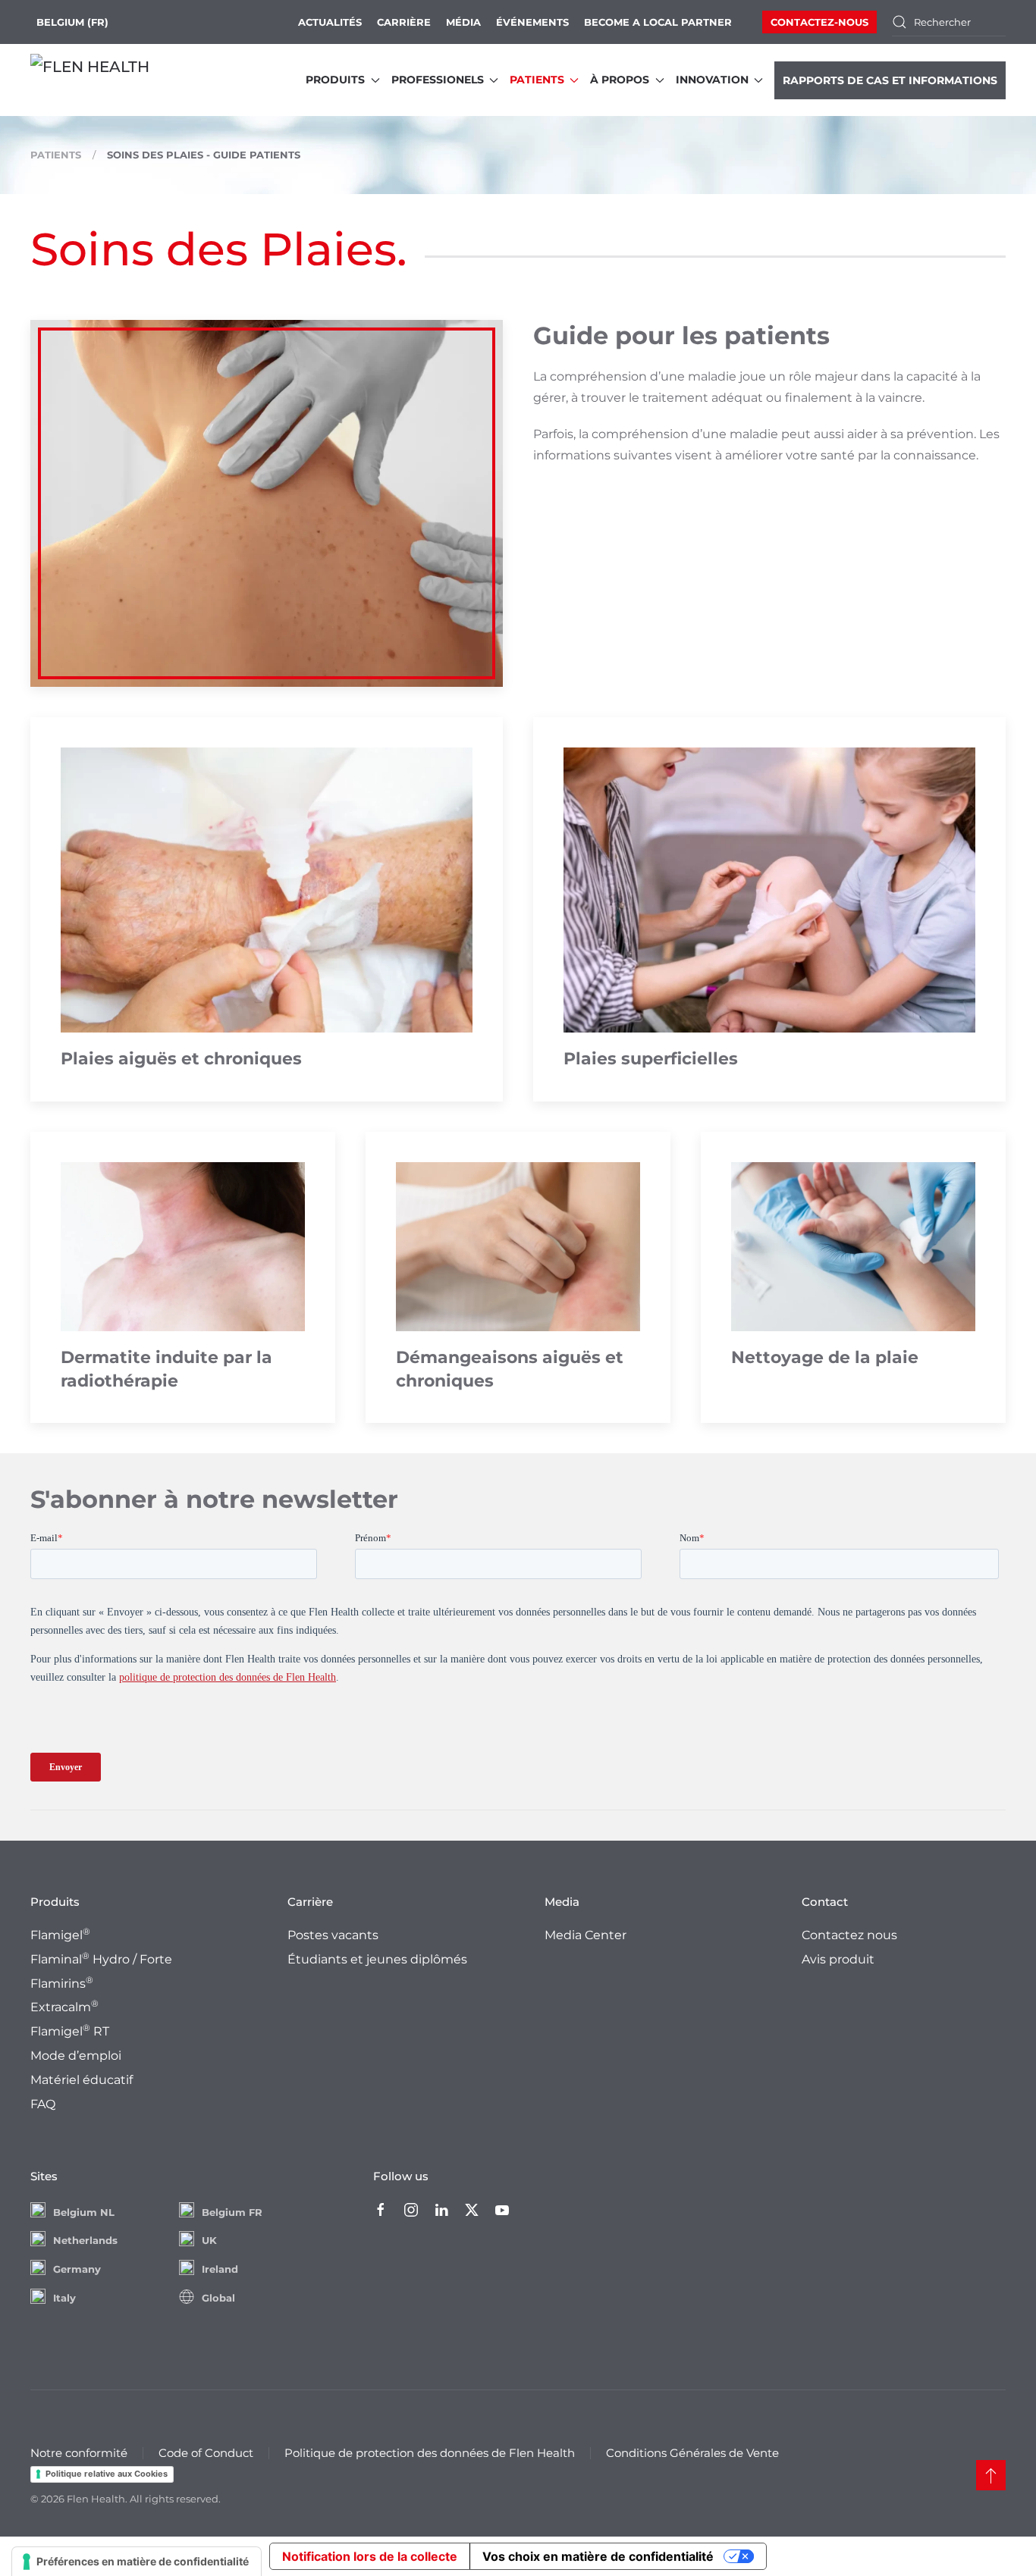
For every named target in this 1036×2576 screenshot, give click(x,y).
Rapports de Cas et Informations (890, 80)
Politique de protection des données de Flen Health (430, 2453)
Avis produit (838, 1959)
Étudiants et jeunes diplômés (377, 1959)
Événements (532, 22)
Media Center (585, 1935)
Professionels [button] (438, 80)
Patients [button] (537, 80)
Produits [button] (335, 80)
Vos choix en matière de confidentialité (598, 2556)
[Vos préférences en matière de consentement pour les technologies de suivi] (137, 2562)
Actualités (330, 22)
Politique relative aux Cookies (107, 2474)
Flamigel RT (70, 2031)
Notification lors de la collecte (370, 2556)
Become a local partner (658, 22)
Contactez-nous (819, 22)
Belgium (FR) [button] (72, 22)
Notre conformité (79, 2453)
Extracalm (64, 2007)
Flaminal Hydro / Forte (101, 1959)
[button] (991, 2475)
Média (463, 22)
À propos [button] (620, 80)
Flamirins (62, 1984)
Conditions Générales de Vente (692, 2453)
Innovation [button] (712, 80)
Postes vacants (333, 1935)
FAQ (43, 2104)
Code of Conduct (206, 2453)
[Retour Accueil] (106, 80)
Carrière (404, 22)
